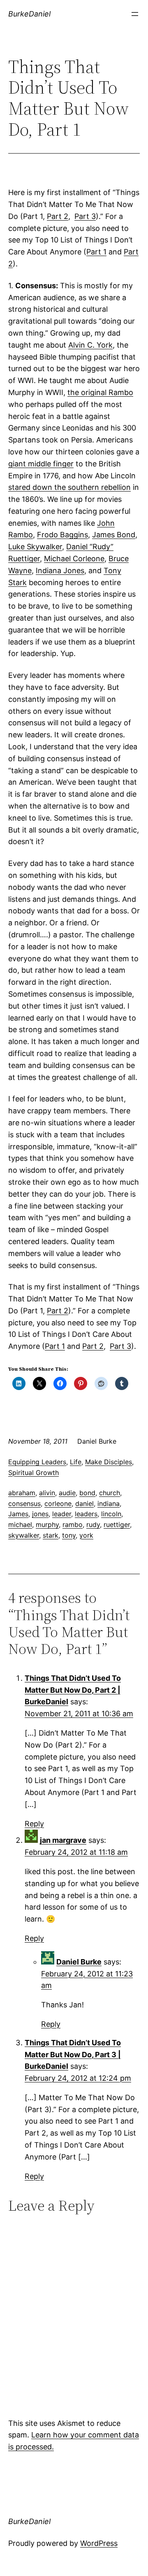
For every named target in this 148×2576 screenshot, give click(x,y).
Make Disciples (109, 1462)
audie (67, 1493)
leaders (86, 1514)
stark (51, 1535)
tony (69, 1535)
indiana (109, 1503)
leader (62, 1514)
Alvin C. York (90, 345)
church (110, 1493)
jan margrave (63, 1840)
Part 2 (58, 216)
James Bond (114, 535)
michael (20, 1524)
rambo (73, 1524)
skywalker (24, 1535)
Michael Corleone (74, 559)
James (18, 1514)
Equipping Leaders (37, 1462)
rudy (93, 1524)
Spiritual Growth (34, 1473)
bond (87, 1493)
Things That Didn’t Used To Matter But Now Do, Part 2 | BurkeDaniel (73, 1690)
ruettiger (117, 1524)
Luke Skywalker (35, 547)
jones (40, 1514)
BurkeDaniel (29, 14)
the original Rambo (100, 392)
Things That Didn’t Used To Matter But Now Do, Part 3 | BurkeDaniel (73, 2055)
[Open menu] (135, 14)
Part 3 (85, 216)
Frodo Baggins (62, 535)
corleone (58, 1503)
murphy (47, 1524)
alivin (47, 1493)
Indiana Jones (60, 570)
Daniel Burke (79, 1962)
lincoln (111, 1514)
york (86, 1535)
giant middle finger (41, 464)
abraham (22, 1493)
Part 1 (96, 252)
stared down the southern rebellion (69, 487)
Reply (34, 1824)
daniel (84, 1503)
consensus (24, 1503)
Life (76, 1462)
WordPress (99, 2543)
